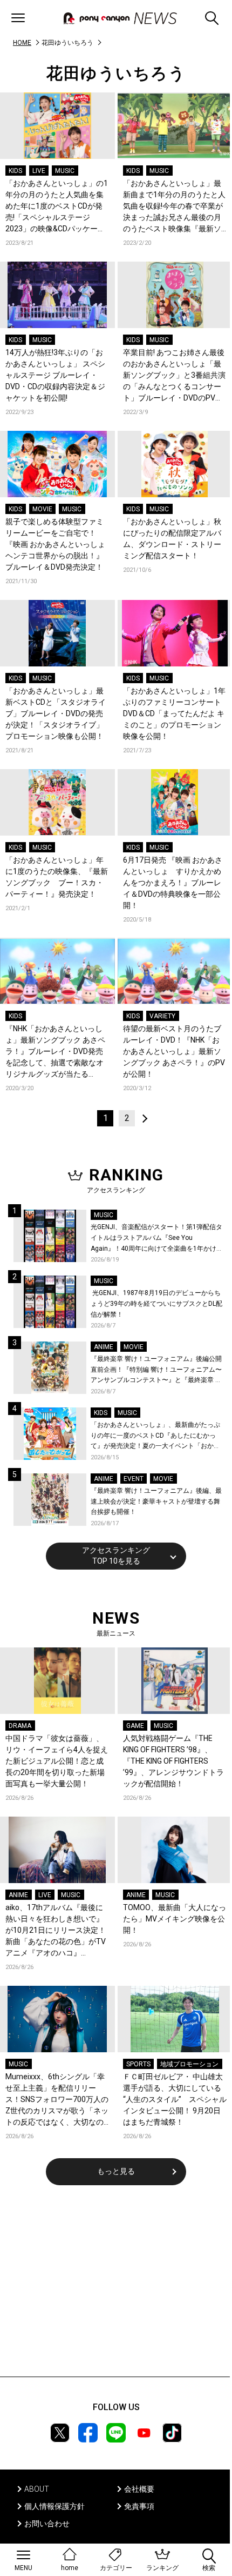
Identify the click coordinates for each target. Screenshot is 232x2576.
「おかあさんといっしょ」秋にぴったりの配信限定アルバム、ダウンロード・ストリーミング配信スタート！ (172, 539)
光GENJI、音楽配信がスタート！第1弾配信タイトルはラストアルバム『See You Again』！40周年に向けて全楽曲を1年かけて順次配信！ (157, 1239)
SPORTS (138, 2064)
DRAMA (20, 1726)
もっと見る (116, 2171)
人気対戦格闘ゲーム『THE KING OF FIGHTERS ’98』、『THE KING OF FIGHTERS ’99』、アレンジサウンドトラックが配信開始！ (173, 1761)
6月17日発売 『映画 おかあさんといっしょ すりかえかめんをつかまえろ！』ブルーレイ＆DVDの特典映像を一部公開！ (173, 883)
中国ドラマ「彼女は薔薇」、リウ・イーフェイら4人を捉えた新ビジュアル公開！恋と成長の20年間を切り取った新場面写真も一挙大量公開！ (57, 1761)
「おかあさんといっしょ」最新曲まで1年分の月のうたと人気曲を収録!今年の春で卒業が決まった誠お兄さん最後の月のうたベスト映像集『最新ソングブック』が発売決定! (174, 207)
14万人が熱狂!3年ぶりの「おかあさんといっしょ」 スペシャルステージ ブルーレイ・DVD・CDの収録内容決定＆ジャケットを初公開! (55, 375)
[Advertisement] (116, 2288)
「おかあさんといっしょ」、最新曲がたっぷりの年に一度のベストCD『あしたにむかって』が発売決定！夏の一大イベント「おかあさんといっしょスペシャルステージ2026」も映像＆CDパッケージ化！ (156, 1436)
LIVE (39, 171)
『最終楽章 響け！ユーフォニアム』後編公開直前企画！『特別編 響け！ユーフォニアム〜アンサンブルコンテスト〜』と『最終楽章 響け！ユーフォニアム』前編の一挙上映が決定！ (156, 1370)
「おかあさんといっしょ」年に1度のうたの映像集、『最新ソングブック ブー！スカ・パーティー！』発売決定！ (57, 877)
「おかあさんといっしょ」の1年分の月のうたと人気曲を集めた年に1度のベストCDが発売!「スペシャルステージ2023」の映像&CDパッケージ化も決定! (57, 207)
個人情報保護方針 (54, 2506)
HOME (22, 43)
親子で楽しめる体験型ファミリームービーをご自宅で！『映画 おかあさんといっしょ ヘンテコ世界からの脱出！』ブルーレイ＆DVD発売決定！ (57, 544)
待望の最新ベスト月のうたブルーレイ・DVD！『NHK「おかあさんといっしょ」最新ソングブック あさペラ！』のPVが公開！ (174, 1051)
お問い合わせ (47, 2524)
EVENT (134, 1479)
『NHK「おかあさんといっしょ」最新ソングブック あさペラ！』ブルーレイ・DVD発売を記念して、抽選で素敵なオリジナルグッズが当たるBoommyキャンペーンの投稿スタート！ (55, 1052)
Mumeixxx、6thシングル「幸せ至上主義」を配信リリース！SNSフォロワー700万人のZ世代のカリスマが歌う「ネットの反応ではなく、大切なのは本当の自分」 (57, 2100)
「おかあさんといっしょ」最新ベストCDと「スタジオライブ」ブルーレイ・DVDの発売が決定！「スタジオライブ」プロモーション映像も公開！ (56, 713)
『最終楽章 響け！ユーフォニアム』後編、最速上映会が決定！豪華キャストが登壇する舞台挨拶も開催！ (156, 1501)
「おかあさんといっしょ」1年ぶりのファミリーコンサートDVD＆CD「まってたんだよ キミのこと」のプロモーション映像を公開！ (174, 713)
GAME (135, 1726)
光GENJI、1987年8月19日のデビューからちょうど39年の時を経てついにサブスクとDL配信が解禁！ (156, 1303)
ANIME (104, 1347)
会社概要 (139, 2489)
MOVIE (42, 509)
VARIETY (162, 1016)
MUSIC (65, 171)
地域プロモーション (189, 2064)
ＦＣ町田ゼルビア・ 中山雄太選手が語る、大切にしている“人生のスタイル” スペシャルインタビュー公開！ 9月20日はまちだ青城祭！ (175, 2099)
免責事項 (139, 2506)
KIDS (15, 171)
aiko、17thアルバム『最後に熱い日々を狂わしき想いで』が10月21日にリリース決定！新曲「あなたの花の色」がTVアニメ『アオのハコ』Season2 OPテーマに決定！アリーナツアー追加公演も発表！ (57, 1931)
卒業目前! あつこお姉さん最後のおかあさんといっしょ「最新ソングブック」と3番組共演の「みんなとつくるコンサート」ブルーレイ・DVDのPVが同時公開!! (174, 376)
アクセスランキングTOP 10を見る (116, 1556)
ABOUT (37, 2489)
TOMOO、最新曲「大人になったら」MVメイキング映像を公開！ (175, 1919)
